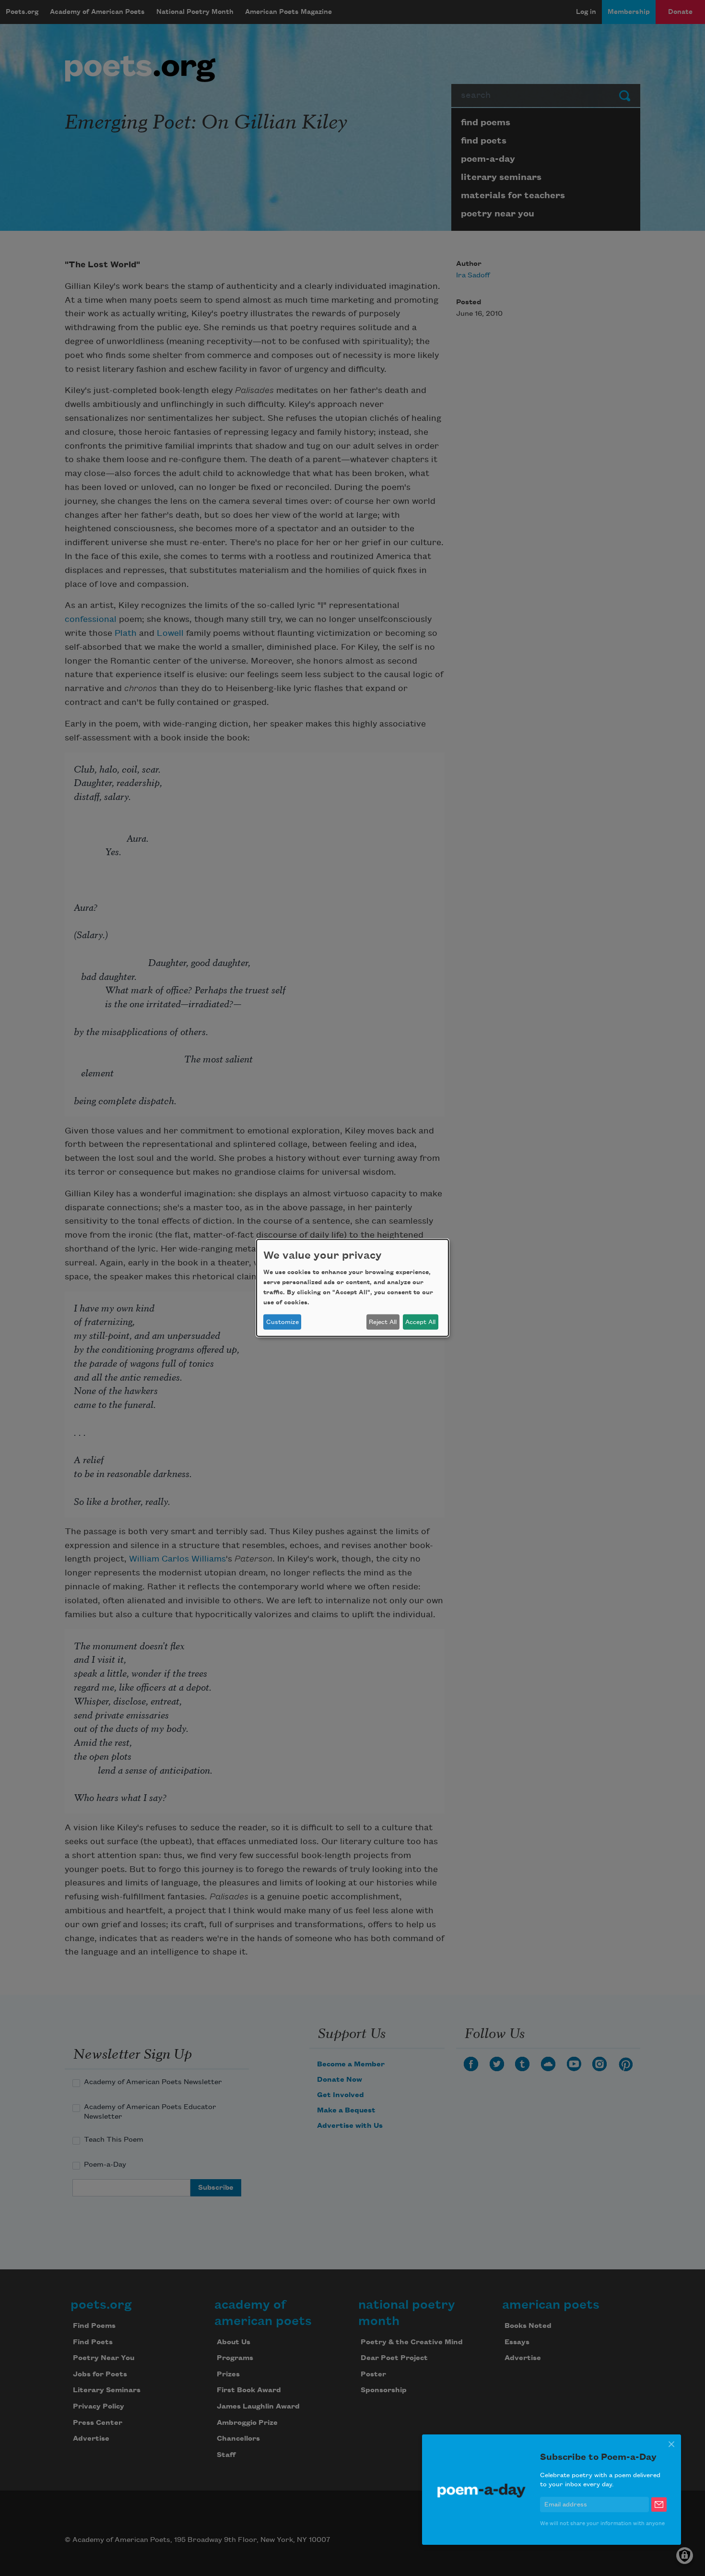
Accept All (420, 1322)
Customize (282, 1322)
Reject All (383, 1322)
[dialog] (352, 1288)
